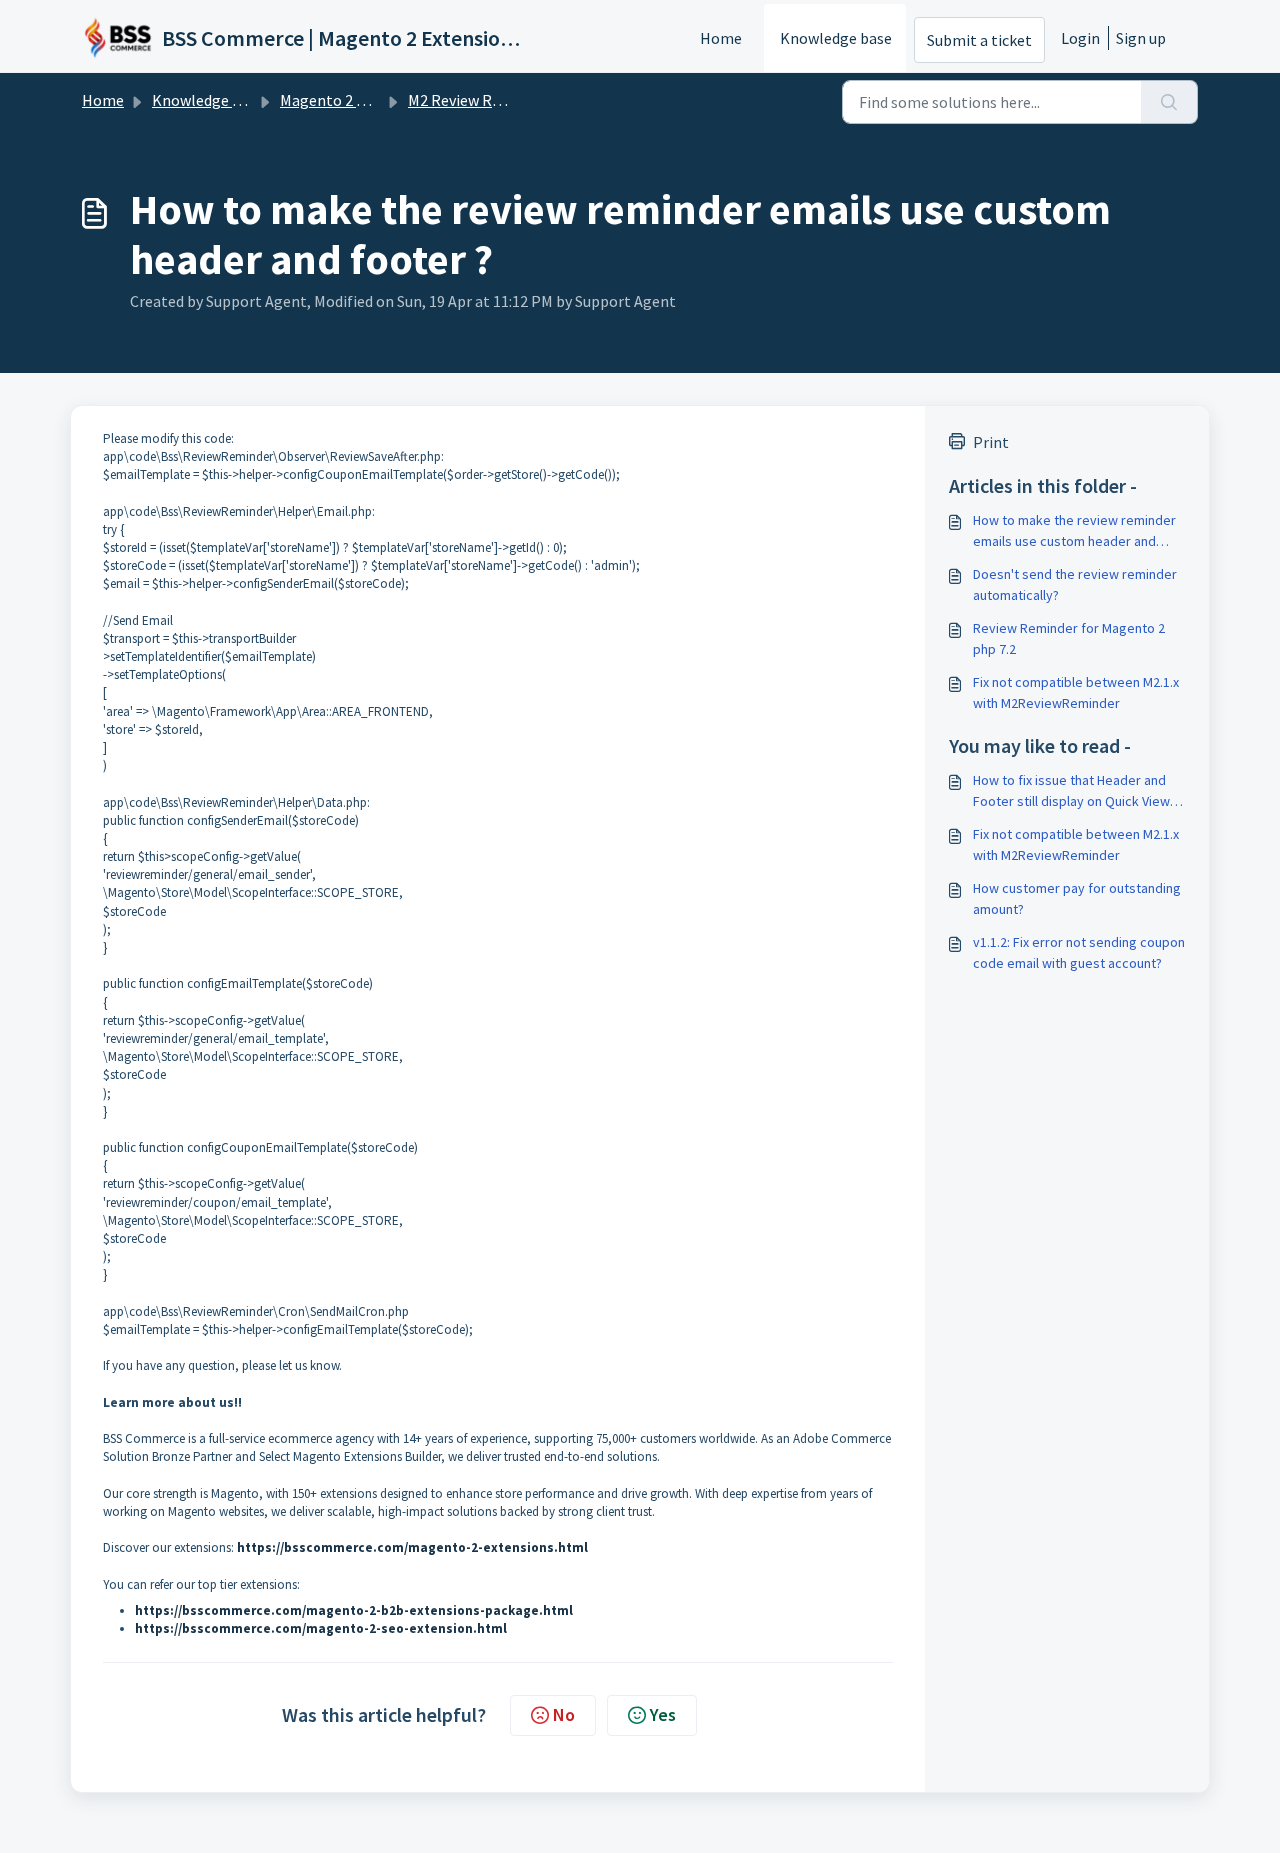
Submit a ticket (979, 40)
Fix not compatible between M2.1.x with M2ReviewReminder (1076, 692)
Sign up (1141, 38)
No (564, 1714)
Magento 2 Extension (352, 100)
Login (1080, 38)
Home (721, 38)
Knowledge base (836, 38)
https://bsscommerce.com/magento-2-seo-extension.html (321, 1628)
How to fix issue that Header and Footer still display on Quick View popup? (1071, 791)
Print (991, 442)
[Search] (1169, 102)
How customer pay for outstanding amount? (1077, 898)
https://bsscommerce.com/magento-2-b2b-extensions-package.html (354, 1610)
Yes (663, 1714)
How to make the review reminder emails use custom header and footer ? (1074, 531)
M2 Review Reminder (478, 100)
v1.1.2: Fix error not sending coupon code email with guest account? (1079, 952)
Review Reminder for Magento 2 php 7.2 (1069, 638)
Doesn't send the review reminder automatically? (1075, 584)
